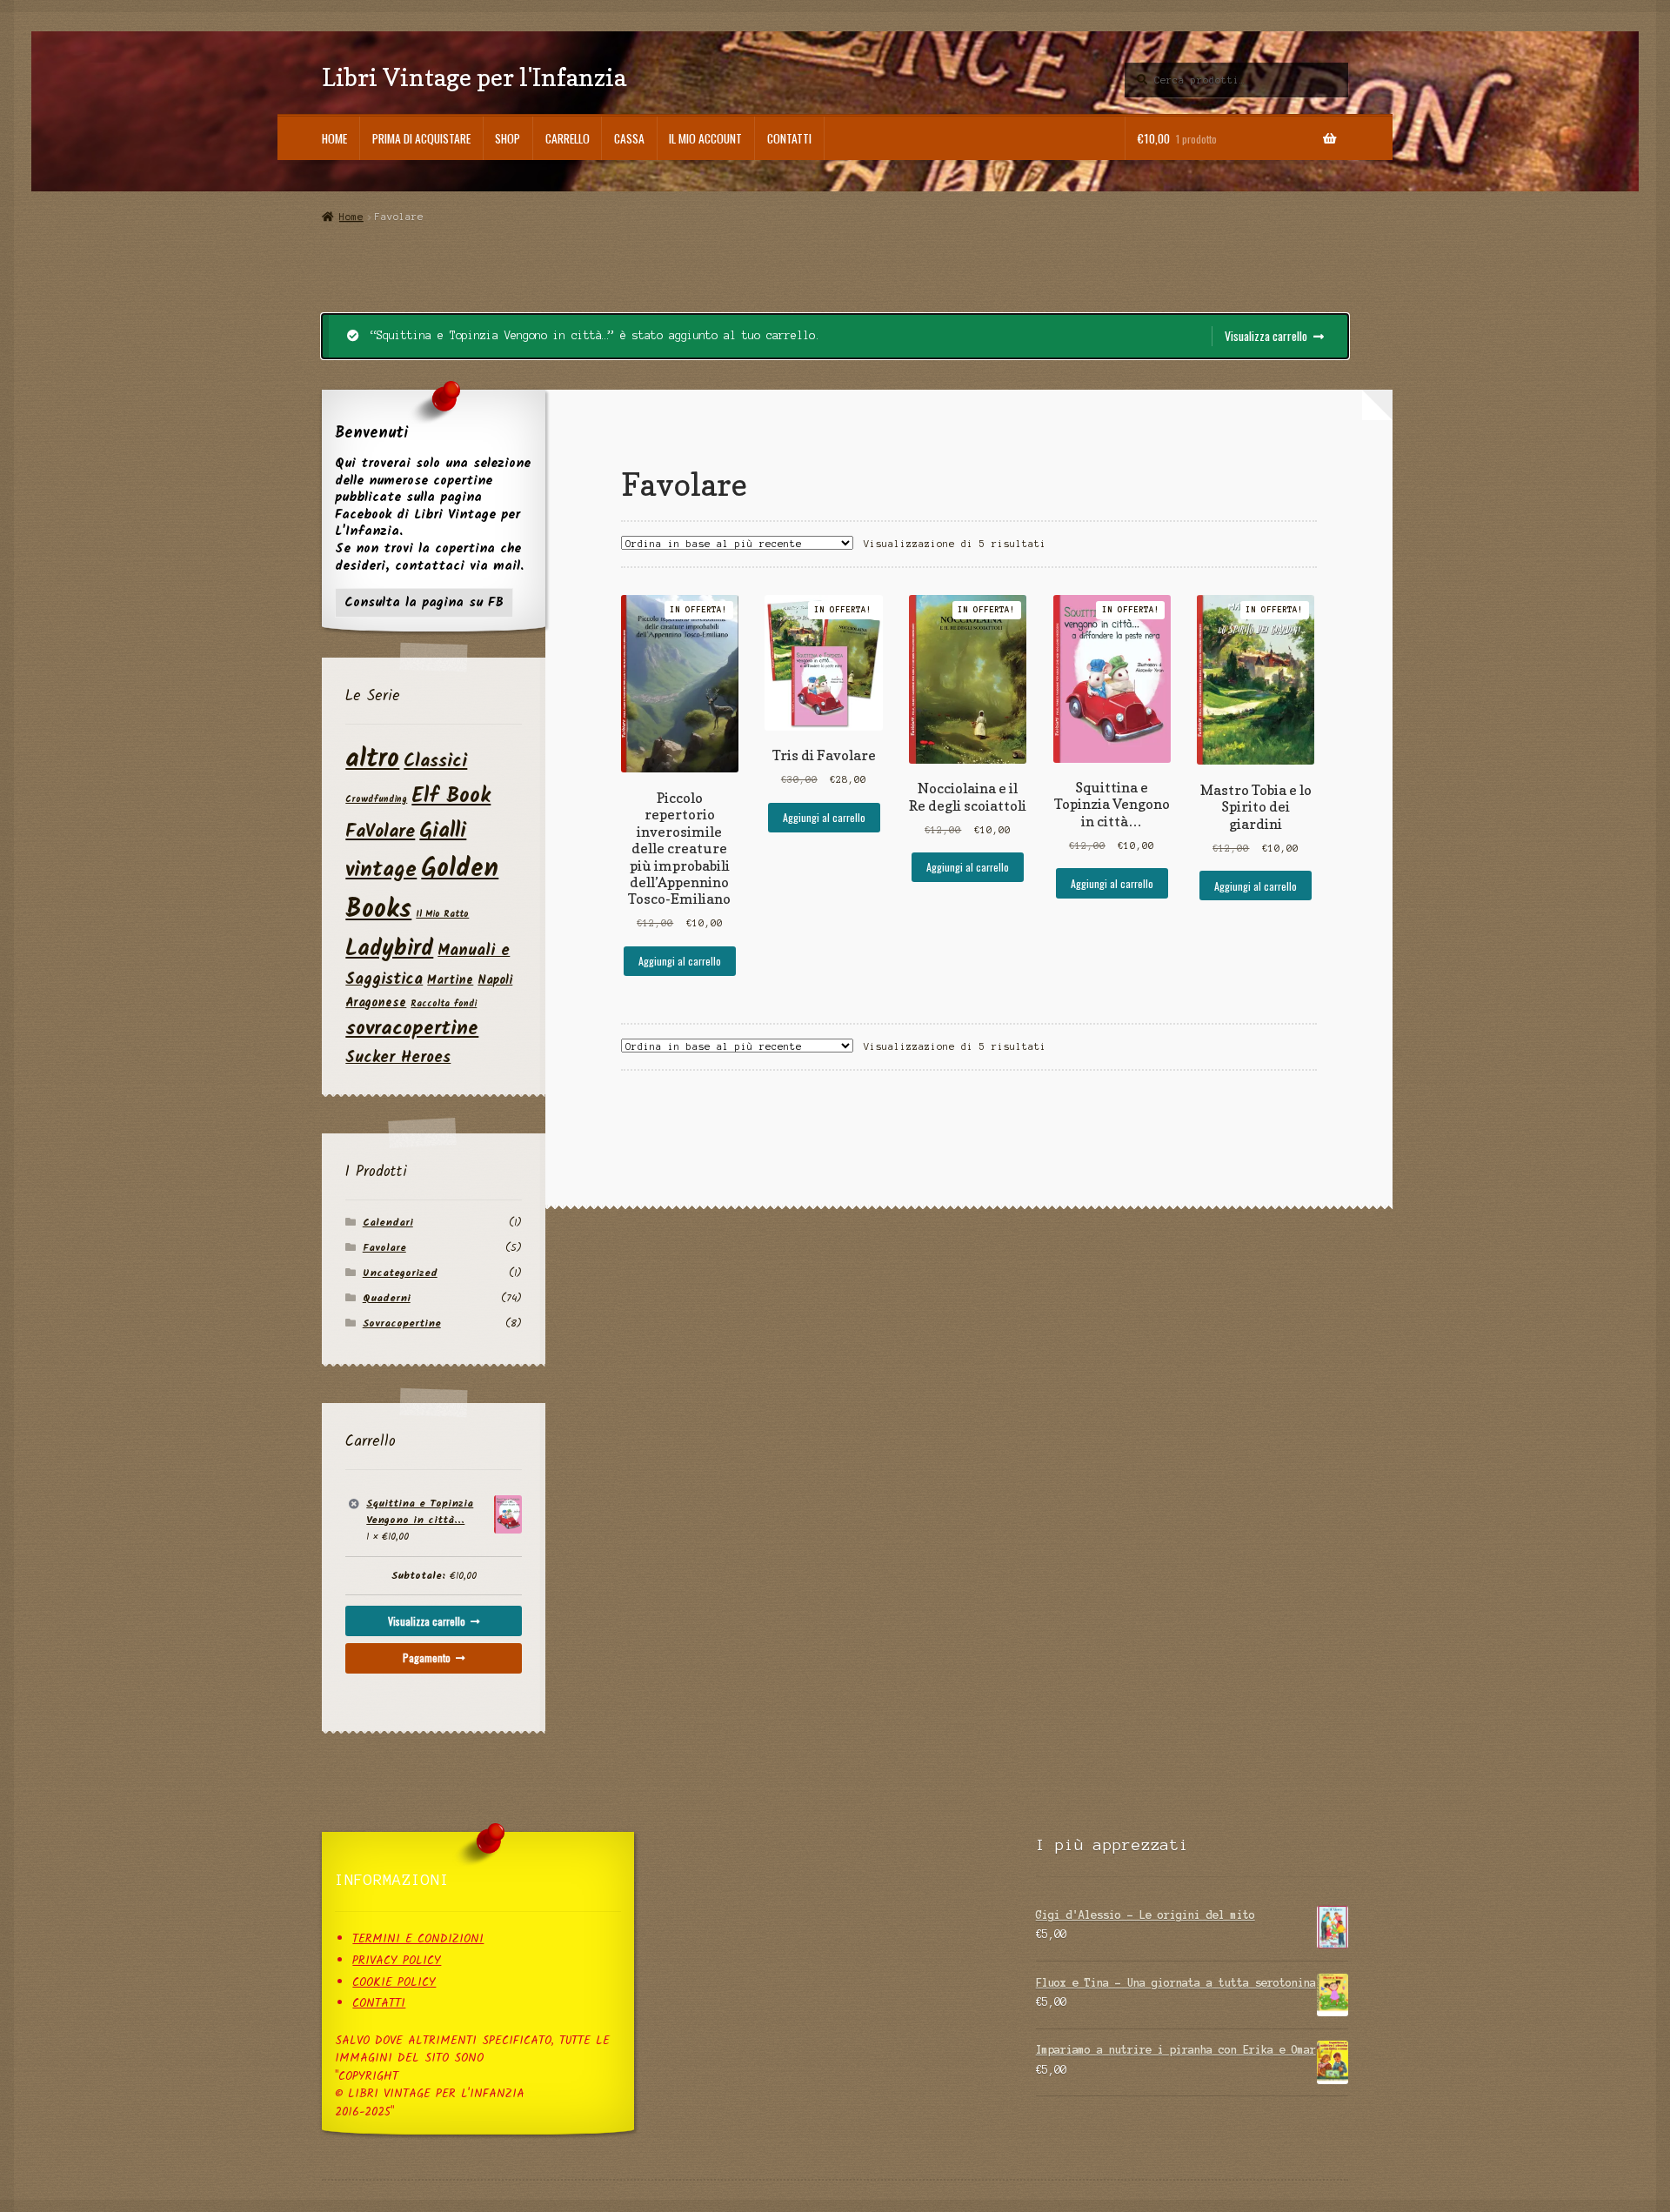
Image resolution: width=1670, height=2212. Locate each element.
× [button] (354, 1504)
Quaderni (387, 1298)
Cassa (629, 138)
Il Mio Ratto (442, 915)
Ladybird (389, 949)
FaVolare (380, 832)
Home (334, 138)
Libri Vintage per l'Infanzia (474, 77)
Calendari (388, 1223)
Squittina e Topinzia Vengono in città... (420, 1512)
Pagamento (427, 1657)
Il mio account (705, 138)
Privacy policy (397, 1961)
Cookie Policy (394, 1983)
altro (372, 760)
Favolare (384, 1248)
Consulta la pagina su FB (424, 603)
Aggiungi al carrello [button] (680, 961)
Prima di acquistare (421, 138)
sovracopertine (412, 1029)
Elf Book (451, 796)
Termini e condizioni (418, 1939)
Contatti (789, 138)
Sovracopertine (402, 1323)
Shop (508, 138)
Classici (435, 762)
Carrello (568, 138)
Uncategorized (400, 1273)
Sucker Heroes (398, 1058)
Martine (450, 980)
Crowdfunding (376, 800)
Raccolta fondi (444, 1004)
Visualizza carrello (1266, 336)
